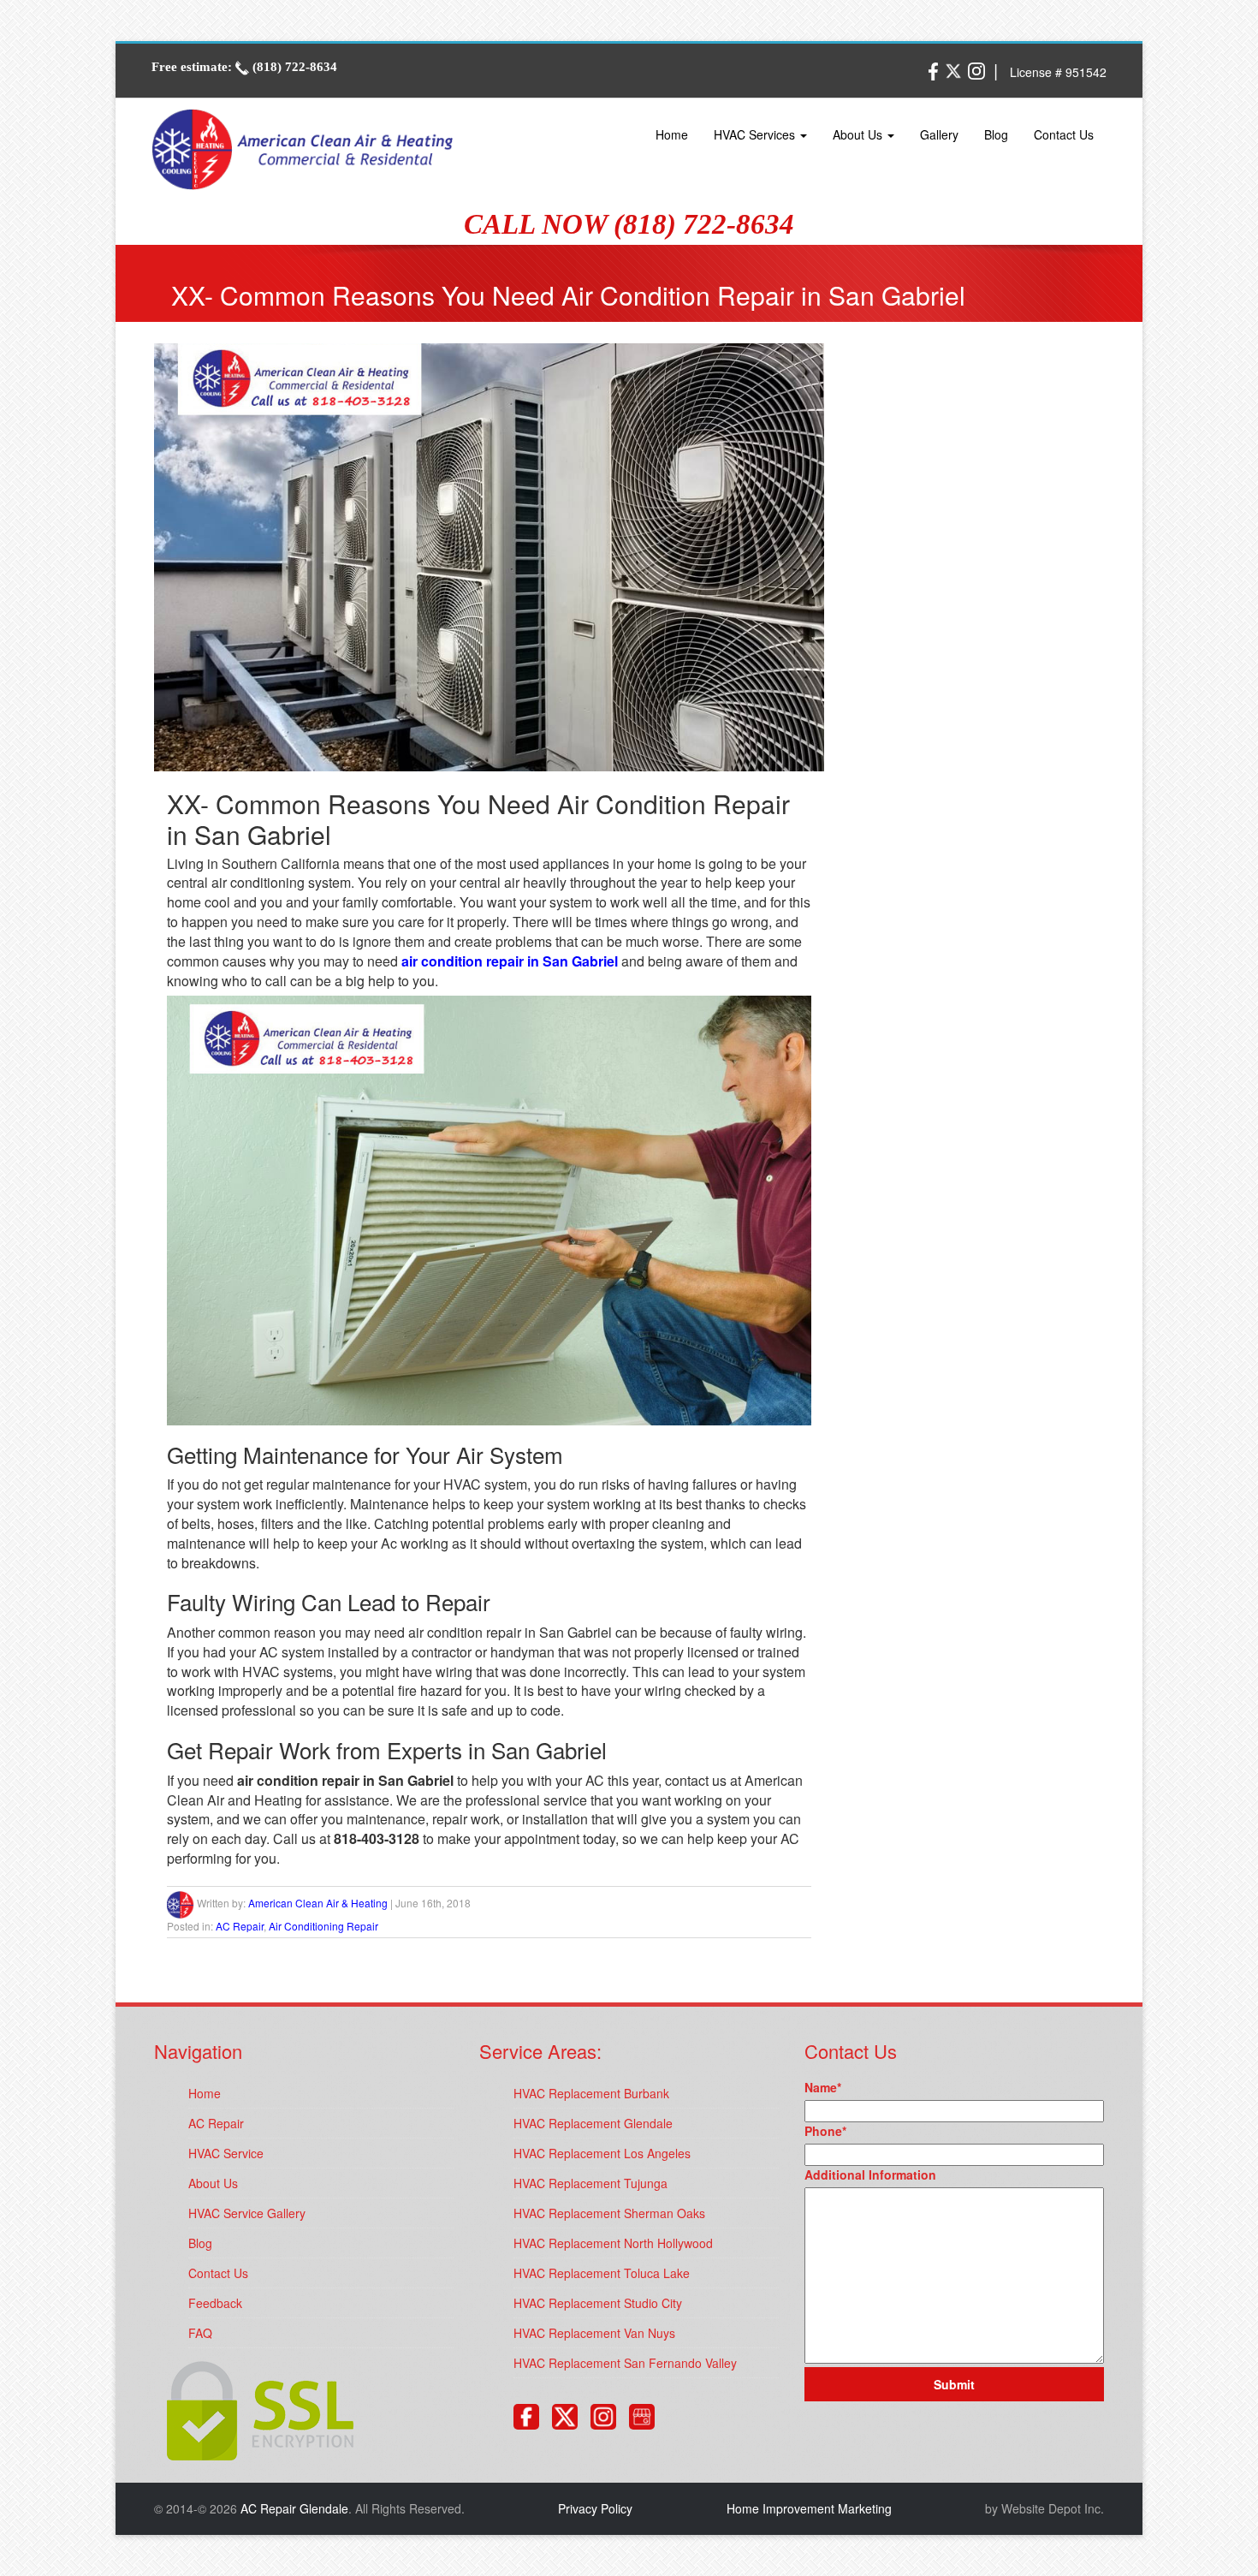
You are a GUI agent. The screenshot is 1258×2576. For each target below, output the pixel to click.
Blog (996, 134)
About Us (859, 134)
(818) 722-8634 (293, 67)
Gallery (939, 134)
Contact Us (1064, 134)
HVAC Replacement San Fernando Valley (625, 2363)
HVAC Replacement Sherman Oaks (609, 2213)
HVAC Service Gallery (247, 2213)
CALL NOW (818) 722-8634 (629, 224)
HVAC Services (756, 134)
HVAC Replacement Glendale (593, 2123)
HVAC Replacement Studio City (598, 2303)
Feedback (215, 2303)
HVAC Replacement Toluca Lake (602, 2273)
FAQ (200, 2333)
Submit (954, 2384)
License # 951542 (1058, 72)
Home (672, 134)
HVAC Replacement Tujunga (590, 2183)
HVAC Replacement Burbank (591, 2093)
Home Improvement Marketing (809, 2508)
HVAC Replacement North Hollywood (613, 2243)
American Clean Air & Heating (318, 1903)
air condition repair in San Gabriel (510, 961)
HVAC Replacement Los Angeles (602, 2153)
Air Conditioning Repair (323, 1926)
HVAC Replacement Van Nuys (594, 2333)
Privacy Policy (595, 2508)
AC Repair (240, 1926)
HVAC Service (226, 2153)
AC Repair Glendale (294, 2508)
